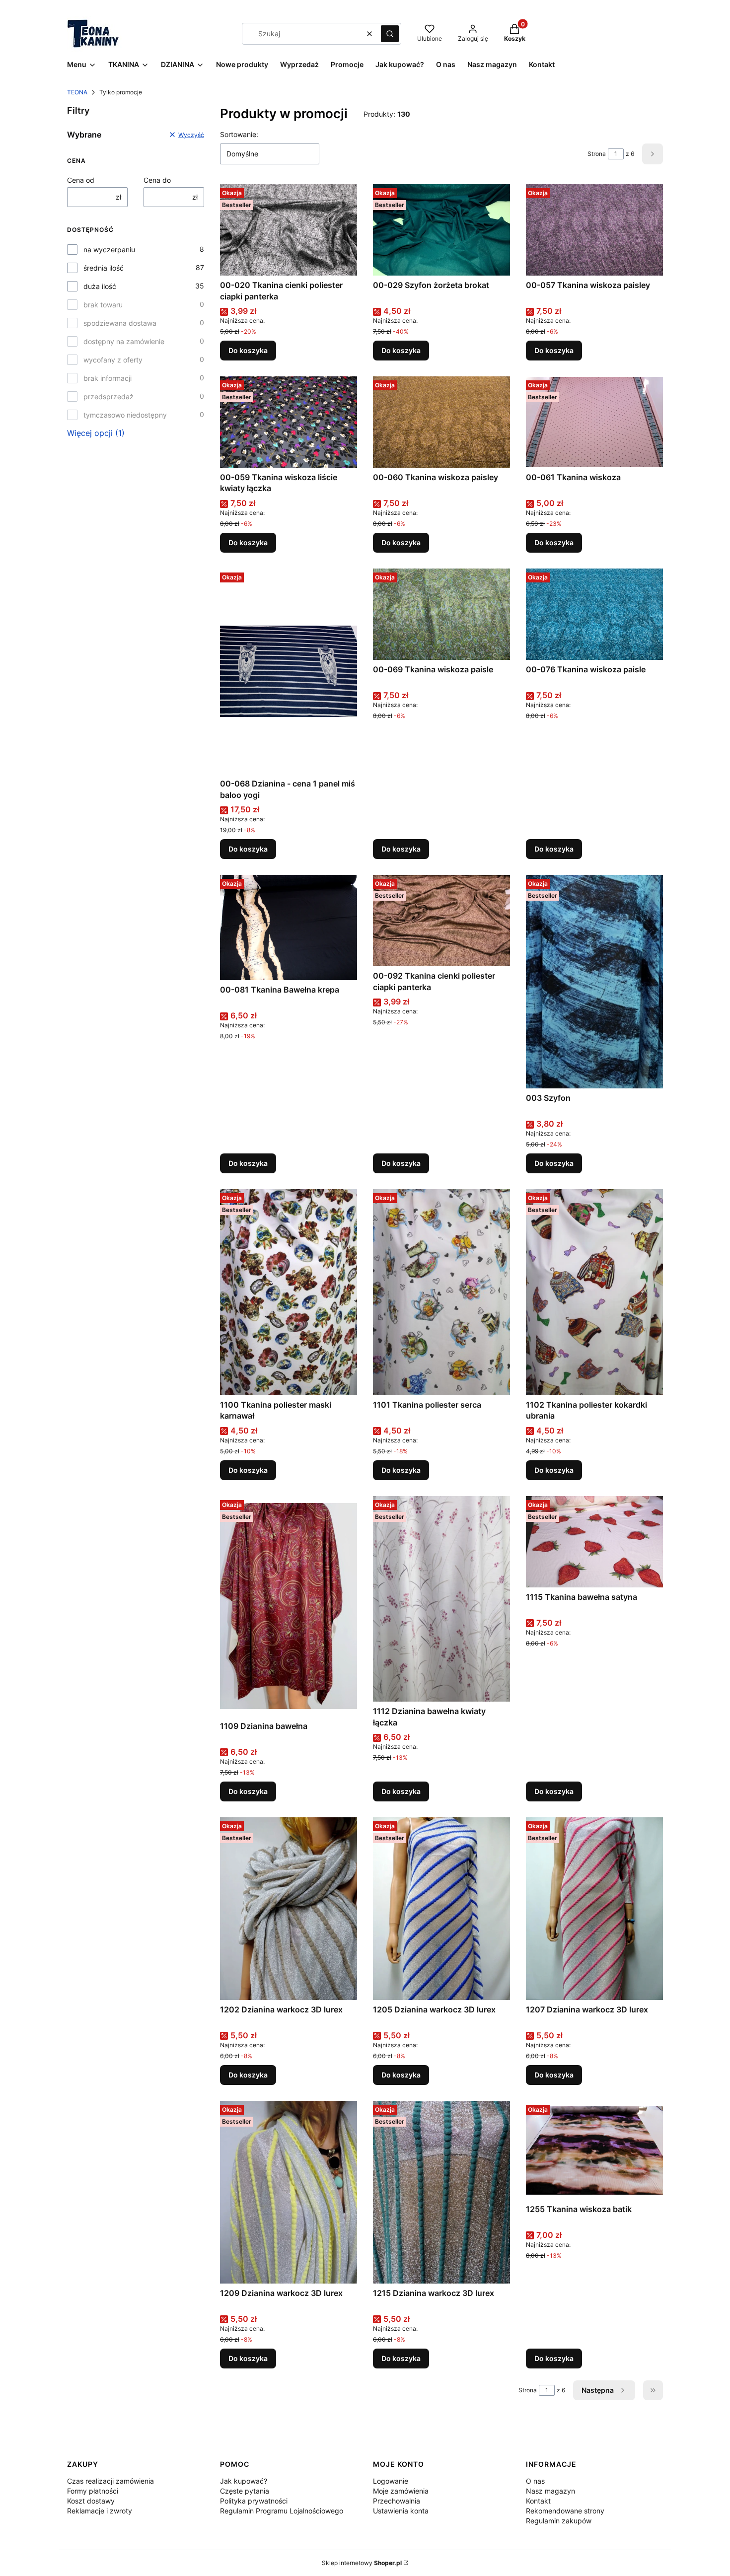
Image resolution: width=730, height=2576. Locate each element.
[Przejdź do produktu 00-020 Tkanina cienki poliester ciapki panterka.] (289, 230)
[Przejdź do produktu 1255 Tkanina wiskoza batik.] (594, 2150)
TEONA (77, 92)
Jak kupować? (244, 2481)
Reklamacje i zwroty (100, 2511)
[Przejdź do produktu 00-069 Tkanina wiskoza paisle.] (441, 614)
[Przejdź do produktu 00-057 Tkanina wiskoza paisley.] (594, 230)
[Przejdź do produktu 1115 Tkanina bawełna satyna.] (594, 1542)
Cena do (157, 180)
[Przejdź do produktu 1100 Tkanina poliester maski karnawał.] (289, 1292)
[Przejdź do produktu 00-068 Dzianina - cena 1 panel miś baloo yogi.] (289, 671)
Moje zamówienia (401, 2491)
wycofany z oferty (113, 360)
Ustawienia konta (401, 2511)
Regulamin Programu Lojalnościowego (282, 2511)
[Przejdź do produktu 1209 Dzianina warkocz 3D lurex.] (289, 2192)
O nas (535, 2481)
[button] (390, 34)
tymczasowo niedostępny (125, 415)
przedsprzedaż (109, 396)
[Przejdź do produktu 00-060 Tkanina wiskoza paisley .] (441, 422)
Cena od (81, 180)
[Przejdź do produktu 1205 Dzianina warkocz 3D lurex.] (441, 1909)
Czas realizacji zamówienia (110, 2481)
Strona (597, 154)
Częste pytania (245, 2491)
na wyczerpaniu (109, 250)
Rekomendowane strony (565, 2511)
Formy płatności (93, 2491)
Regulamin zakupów (559, 2521)
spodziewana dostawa (120, 323)
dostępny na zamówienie (124, 341)
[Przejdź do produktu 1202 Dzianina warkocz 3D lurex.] (289, 1909)
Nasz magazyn (550, 2491)
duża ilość (100, 286)
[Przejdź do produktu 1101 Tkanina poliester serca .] (441, 1292)
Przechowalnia (397, 2501)
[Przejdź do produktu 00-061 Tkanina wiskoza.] (594, 422)
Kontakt (538, 2501)
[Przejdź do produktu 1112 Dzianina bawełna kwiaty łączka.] (441, 1599)
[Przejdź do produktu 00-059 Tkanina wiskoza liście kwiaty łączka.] (289, 422)
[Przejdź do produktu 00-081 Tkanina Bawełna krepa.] (289, 927)
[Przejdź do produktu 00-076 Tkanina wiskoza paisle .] (594, 614)
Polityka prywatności (254, 2501)
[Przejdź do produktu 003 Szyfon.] (594, 982)
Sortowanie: (239, 134)
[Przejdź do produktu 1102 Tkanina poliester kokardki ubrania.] (594, 1292)
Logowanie (391, 2481)
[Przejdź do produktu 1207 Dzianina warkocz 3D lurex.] (594, 1909)
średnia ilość (104, 268)
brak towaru (103, 305)
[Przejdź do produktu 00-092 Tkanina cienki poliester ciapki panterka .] (441, 921)
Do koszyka (248, 350)
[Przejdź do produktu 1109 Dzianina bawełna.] (289, 1606)
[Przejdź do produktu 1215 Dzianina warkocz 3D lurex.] (441, 2192)
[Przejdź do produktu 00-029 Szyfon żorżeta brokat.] (441, 230)
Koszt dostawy (91, 2501)
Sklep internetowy (362, 2563)
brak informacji (108, 378)
